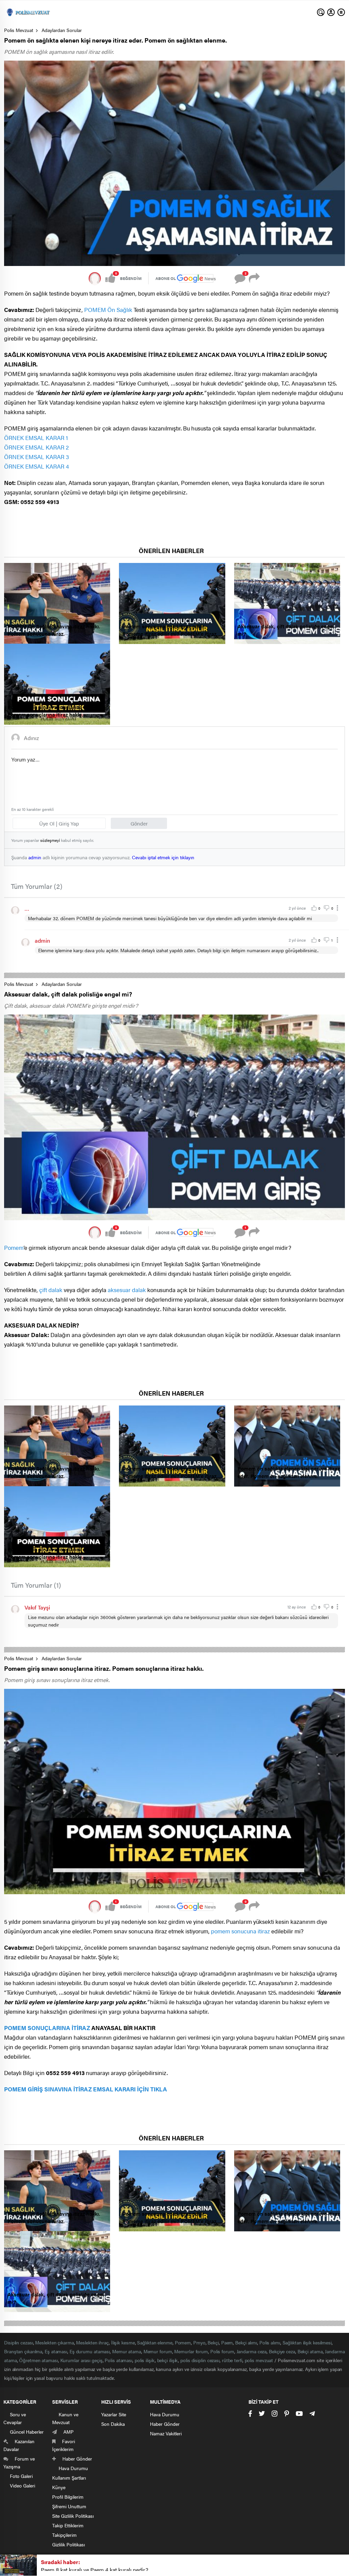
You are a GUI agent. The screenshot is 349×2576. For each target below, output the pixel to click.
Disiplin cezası (19, 2342)
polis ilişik (145, 2360)
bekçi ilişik (168, 2360)
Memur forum (158, 2351)
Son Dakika (113, 2424)
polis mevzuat (259, 2360)
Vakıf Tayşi (37, 1607)
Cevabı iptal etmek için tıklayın (163, 857)
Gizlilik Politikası (69, 2544)
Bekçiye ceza (282, 2351)
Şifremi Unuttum (69, 2506)
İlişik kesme (123, 2342)
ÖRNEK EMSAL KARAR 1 (36, 438)
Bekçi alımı (246, 2342)
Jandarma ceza (252, 2351)
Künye (59, 2487)
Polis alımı (270, 2342)
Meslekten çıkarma (54, 2342)
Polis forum (222, 2351)
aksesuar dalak (127, 1290)
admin (35, 857)
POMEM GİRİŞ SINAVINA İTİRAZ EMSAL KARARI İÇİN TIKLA (86, 2089)
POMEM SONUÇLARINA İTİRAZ (47, 2028)
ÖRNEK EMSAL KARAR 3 (36, 457)
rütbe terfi (232, 2360)
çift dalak (51, 1290)
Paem (227, 2342)
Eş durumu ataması (90, 2351)
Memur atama (127, 2351)
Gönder (139, 823)
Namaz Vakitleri (166, 2433)
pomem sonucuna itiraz (240, 1931)
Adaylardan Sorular (62, 30)
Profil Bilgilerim (68, 2497)
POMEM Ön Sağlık (108, 310)
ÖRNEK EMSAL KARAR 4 (36, 466)
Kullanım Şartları (69, 2478)
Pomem (14, 1247)
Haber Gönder (165, 2424)
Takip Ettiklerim (68, 2525)
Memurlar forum (191, 2351)
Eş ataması (56, 2351)
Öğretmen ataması (38, 2360)
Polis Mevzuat (19, 30)
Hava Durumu (165, 2414)
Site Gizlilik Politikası (73, 2516)
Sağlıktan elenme (155, 2342)
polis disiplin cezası (200, 2360)
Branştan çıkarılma (23, 2351)
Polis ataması (118, 2360)
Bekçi (213, 2342)
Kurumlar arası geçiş (81, 2360)
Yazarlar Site (114, 2414)
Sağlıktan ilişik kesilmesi (307, 2342)
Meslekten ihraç (92, 2342)
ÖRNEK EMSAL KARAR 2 (36, 447)
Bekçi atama (310, 2351)
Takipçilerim (64, 2535)
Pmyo (199, 2342)
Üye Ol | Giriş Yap (59, 823)
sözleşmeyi (50, 840)
